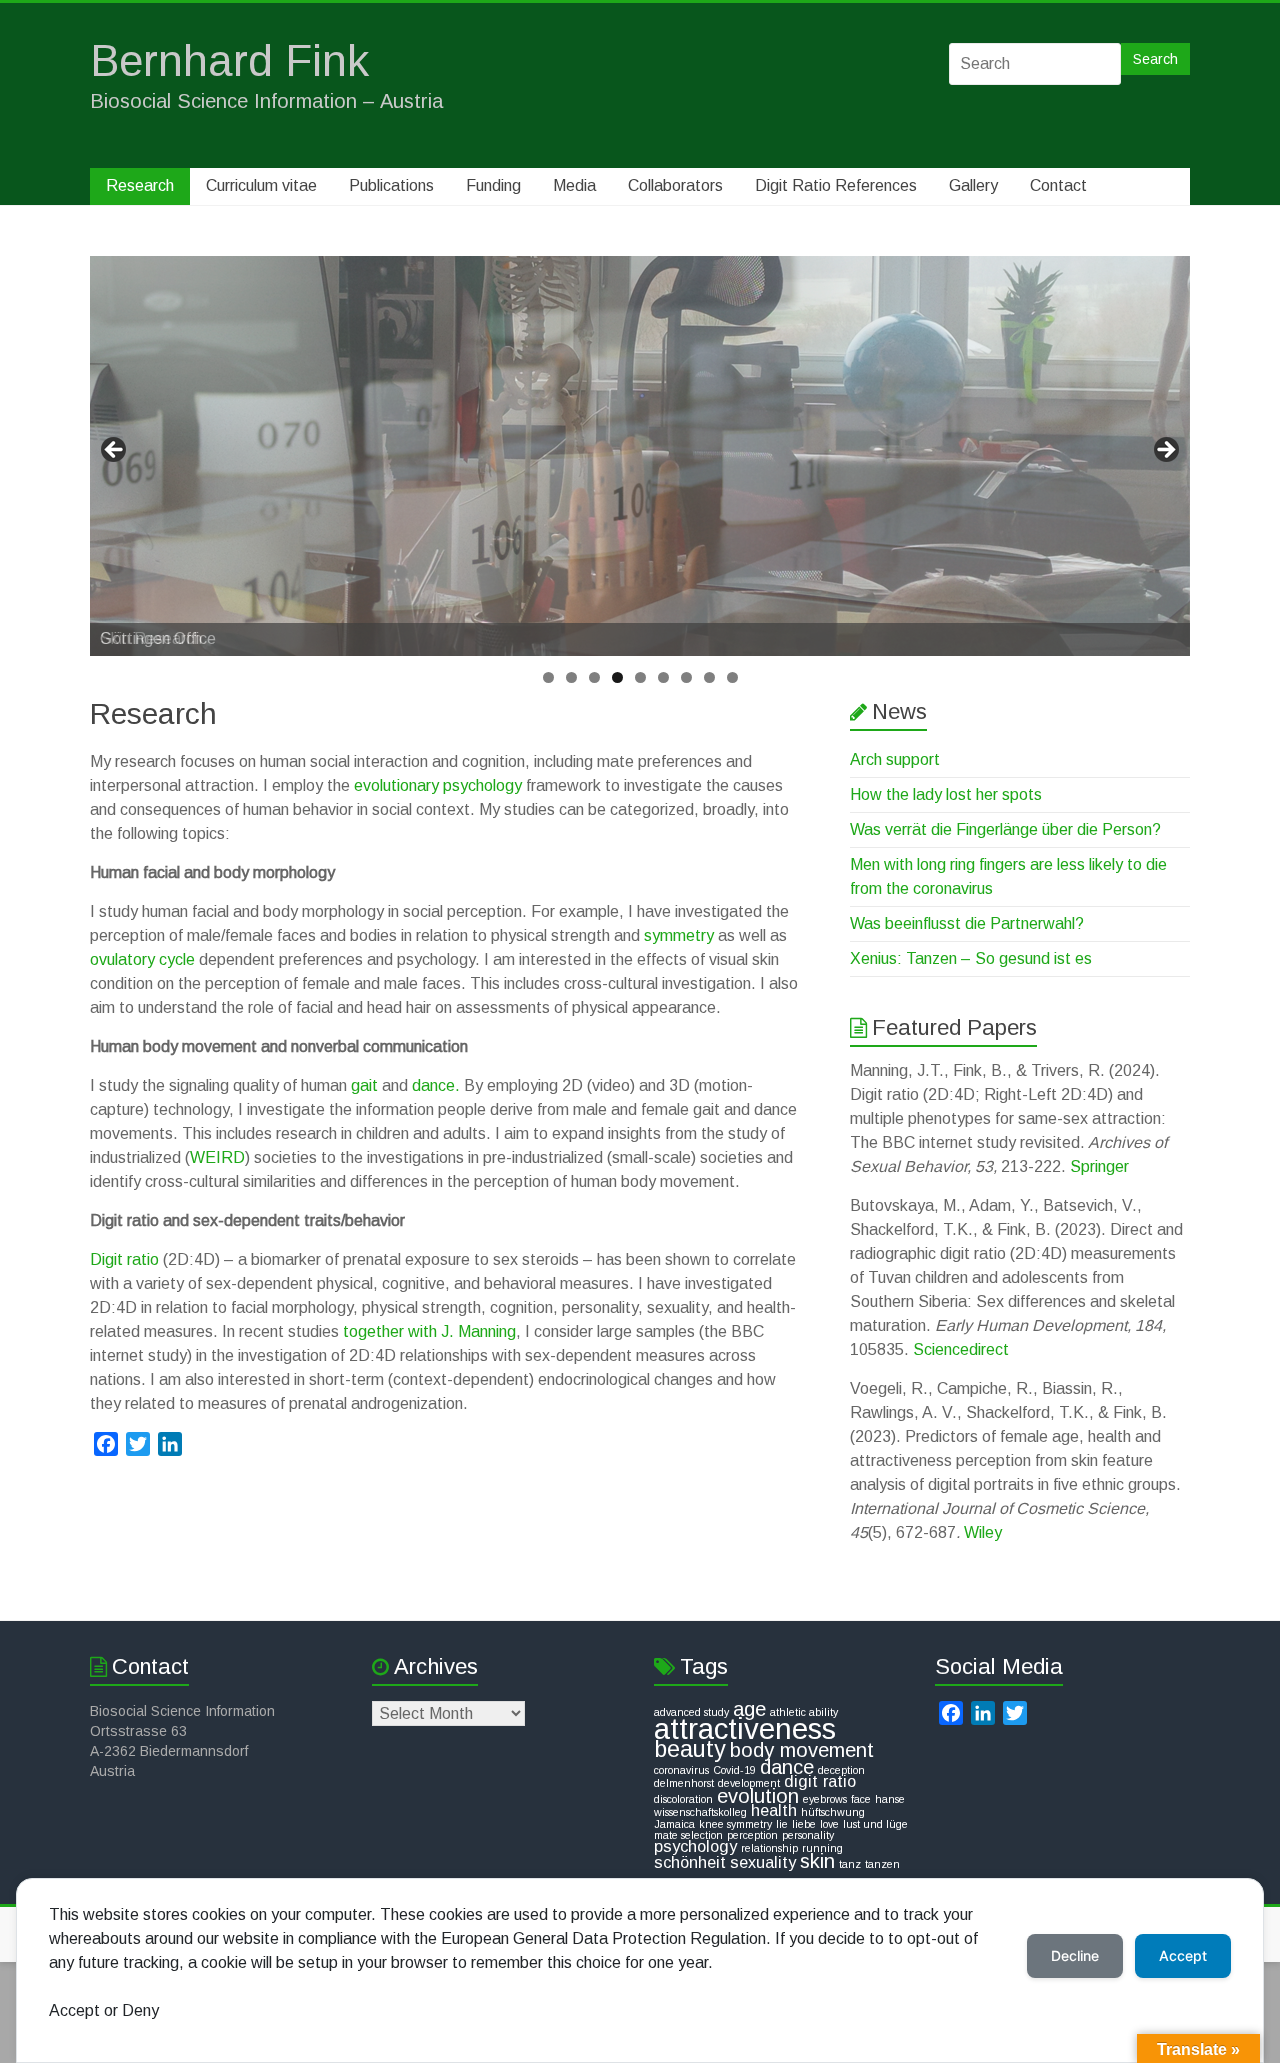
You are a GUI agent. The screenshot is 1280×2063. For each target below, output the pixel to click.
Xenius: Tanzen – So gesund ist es (971, 958)
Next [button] (1165, 451)
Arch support (895, 759)
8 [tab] (709, 677)
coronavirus (681, 1770)
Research (140, 185)
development (749, 1783)
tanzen (882, 1864)
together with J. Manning (429, 1331)
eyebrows (825, 1799)
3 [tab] (594, 677)
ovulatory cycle (142, 959)
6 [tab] (663, 677)
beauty (690, 1749)
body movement (802, 1750)
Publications (391, 185)
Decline (1075, 1955)
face (861, 1799)
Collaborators (675, 185)
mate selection (688, 1835)
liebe (804, 1824)
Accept (1183, 1955)
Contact (1058, 185)
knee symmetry (735, 1824)
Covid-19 (734, 1770)
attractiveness (745, 1728)
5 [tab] (640, 677)
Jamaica (674, 1824)
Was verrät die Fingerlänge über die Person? (1005, 829)
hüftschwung (833, 1812)
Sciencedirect (961, 1349)
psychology (695, 1846)
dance (787, 1767)
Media (574, 185)
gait (364, 1085)
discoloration (683, 1799)
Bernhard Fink (229, 60)
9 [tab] (732, 677)
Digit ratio (124, 1259)
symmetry (679, 935)
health (774, 1810)
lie (782, 1824)
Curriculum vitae (261, 185)
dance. (436, 1085)
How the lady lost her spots (946, 794)
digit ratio (820, 1781)
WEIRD (217, 1157)
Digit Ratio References (836, 185)
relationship (769, 1848)
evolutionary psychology (438, 785)
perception (752, 1835)
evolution (758, 1796)
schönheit (690, 1862)
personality (808, 1835)
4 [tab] (617, 677)
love (829, 1824)
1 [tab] (548, 677)
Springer (1099, 1166)
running (822, 1848)
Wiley (983, 1532)
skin (817, 1861)
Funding (493, 185)
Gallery (973, 185)
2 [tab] (571, 677)
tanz (850, 1864)
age (749, 1709)
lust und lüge (875, 1824)
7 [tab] (686, 677)
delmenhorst (684, 1783)
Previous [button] (115, 451)
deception (841, 1770)
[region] (640, 456)
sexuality (763, 1862)
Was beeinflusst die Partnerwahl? (967, 923)
